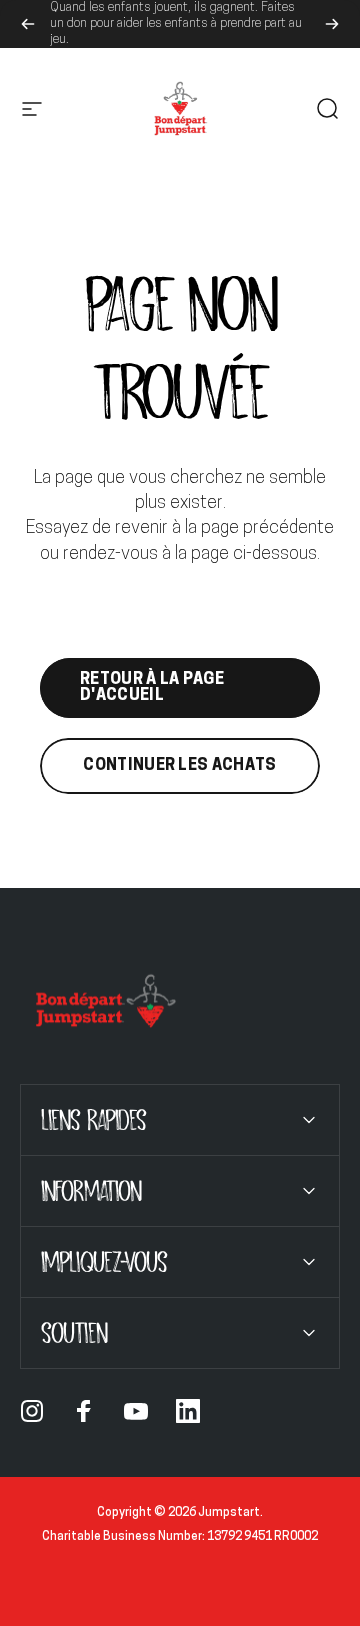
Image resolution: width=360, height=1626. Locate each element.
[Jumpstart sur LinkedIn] (188, 1411)
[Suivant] (332, 24)
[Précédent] (28, 24)
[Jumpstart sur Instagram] (32, 1411)
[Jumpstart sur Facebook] (84, 1411)
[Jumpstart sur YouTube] (136, 1411)
